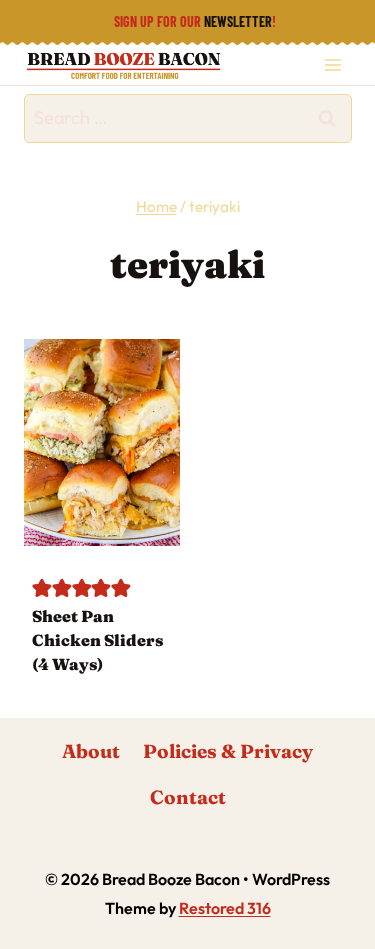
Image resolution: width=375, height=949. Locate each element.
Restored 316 (225, 908)
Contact (188, 797)
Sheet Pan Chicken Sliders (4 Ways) (97, 640)
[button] (42, 587)
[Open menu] (332, 64)
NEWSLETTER (238, 21)
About (91, 751)
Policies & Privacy (228, 751)
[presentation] (102, 442)
